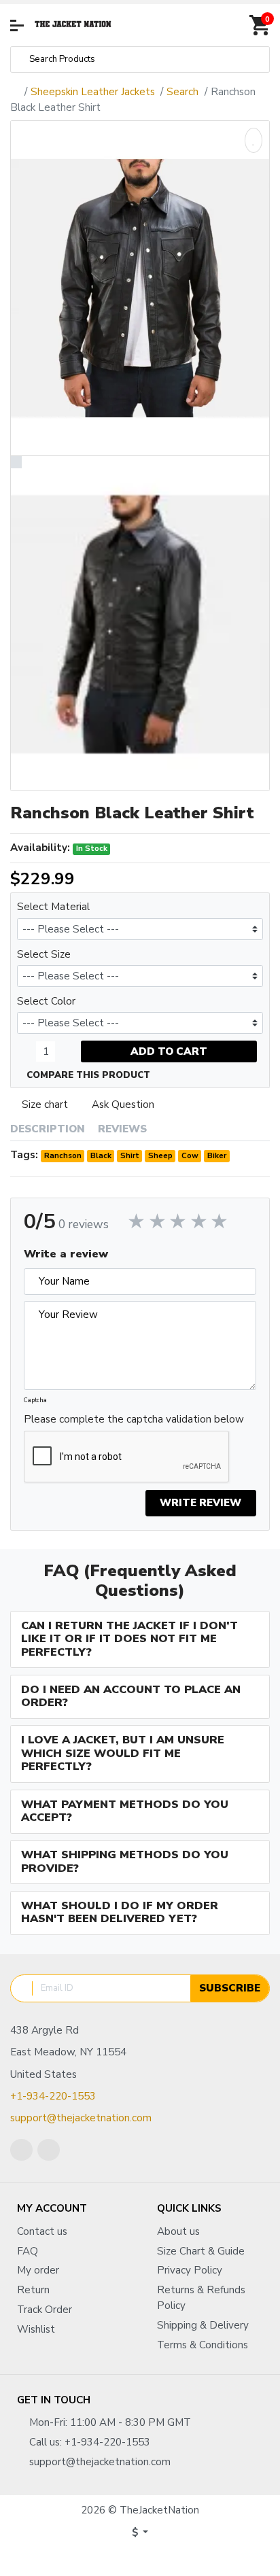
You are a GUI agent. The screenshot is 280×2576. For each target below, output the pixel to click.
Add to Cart (169, 1051)
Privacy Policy (190, 2270)
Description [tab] (48, 1129)
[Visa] (130, 2558)
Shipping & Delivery (203, 2325)
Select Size (44, 954)
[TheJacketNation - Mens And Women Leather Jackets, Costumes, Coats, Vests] (73, 25)
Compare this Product (87, 1075)
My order (38, 2270)
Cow (190, 1155)
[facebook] (21, 2150)
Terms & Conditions (203, 2345)
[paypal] (150, 2558)
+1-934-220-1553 (53, 2096)
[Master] (109, 2558)
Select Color (46, 1001)
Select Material (53, 907)
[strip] (171, 2558)
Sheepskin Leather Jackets (93, 92)
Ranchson (63, 1155)
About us (178, 2231)
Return (33, 2290)
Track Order (45, 2310)
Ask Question (123, 1104)
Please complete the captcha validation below (134, 1419)
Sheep (160, 1155)
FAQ (28, 2251)
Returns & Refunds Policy (201, 2298)
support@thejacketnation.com (81, 2118)
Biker (217, 1155)
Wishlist (36, 2329)
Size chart (45, 1104)
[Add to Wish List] (253, 140)
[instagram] (49, 2150)
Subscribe (230, 1988)
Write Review (200, 1503)
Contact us (42, 2231)
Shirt (130, 1155)
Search (182, 92)
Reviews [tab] (122, 1129)
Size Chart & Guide (201, 2251)
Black (101, 1155)
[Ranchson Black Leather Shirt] (140, 288)
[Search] (20, 59)
